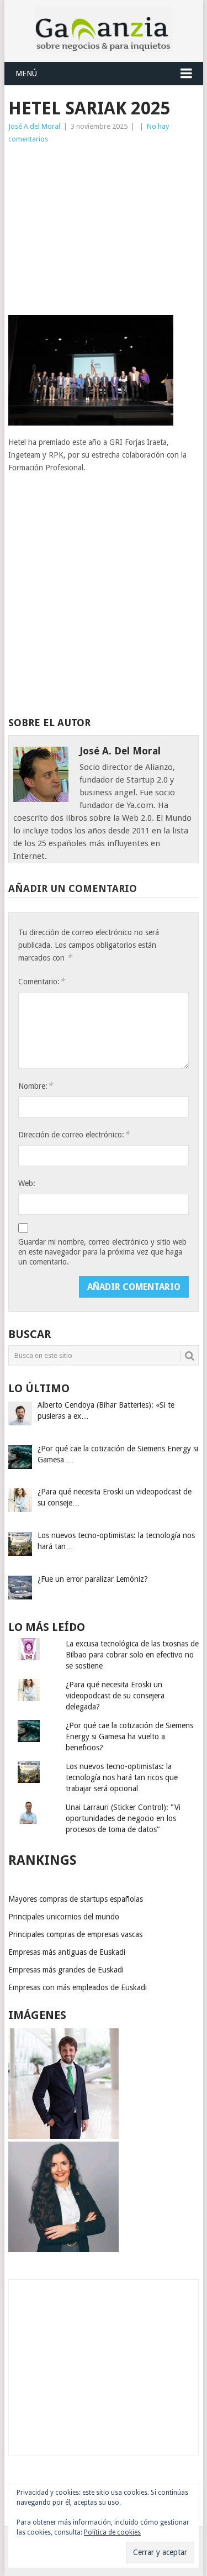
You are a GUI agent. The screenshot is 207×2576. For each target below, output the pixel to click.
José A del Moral (34, 126)
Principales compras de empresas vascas (75, 1934)
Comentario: (41, 981)
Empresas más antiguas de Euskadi (67, 1952)
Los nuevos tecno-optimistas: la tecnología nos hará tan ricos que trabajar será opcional (122, 1777)
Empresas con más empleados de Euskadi (78, 1987)
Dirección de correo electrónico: (74, 1134)
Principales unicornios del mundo (64, 1917)
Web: (27, 1183)
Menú (26, 74)
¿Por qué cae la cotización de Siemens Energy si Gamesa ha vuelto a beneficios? (129, 1736)
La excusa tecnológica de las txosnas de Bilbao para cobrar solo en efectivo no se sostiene (132, 1655)
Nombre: (35, 1086)
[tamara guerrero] (63, 2249)
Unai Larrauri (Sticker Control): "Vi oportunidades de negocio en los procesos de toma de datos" (123, 1818)
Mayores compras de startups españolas (76, 1899)
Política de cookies (112, 2532)
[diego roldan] (63, 2136)
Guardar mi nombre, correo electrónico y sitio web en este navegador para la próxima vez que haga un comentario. (102, 1252)
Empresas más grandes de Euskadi (66, 1970)
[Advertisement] (104, 230)
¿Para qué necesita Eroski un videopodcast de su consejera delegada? (115, 1696)
